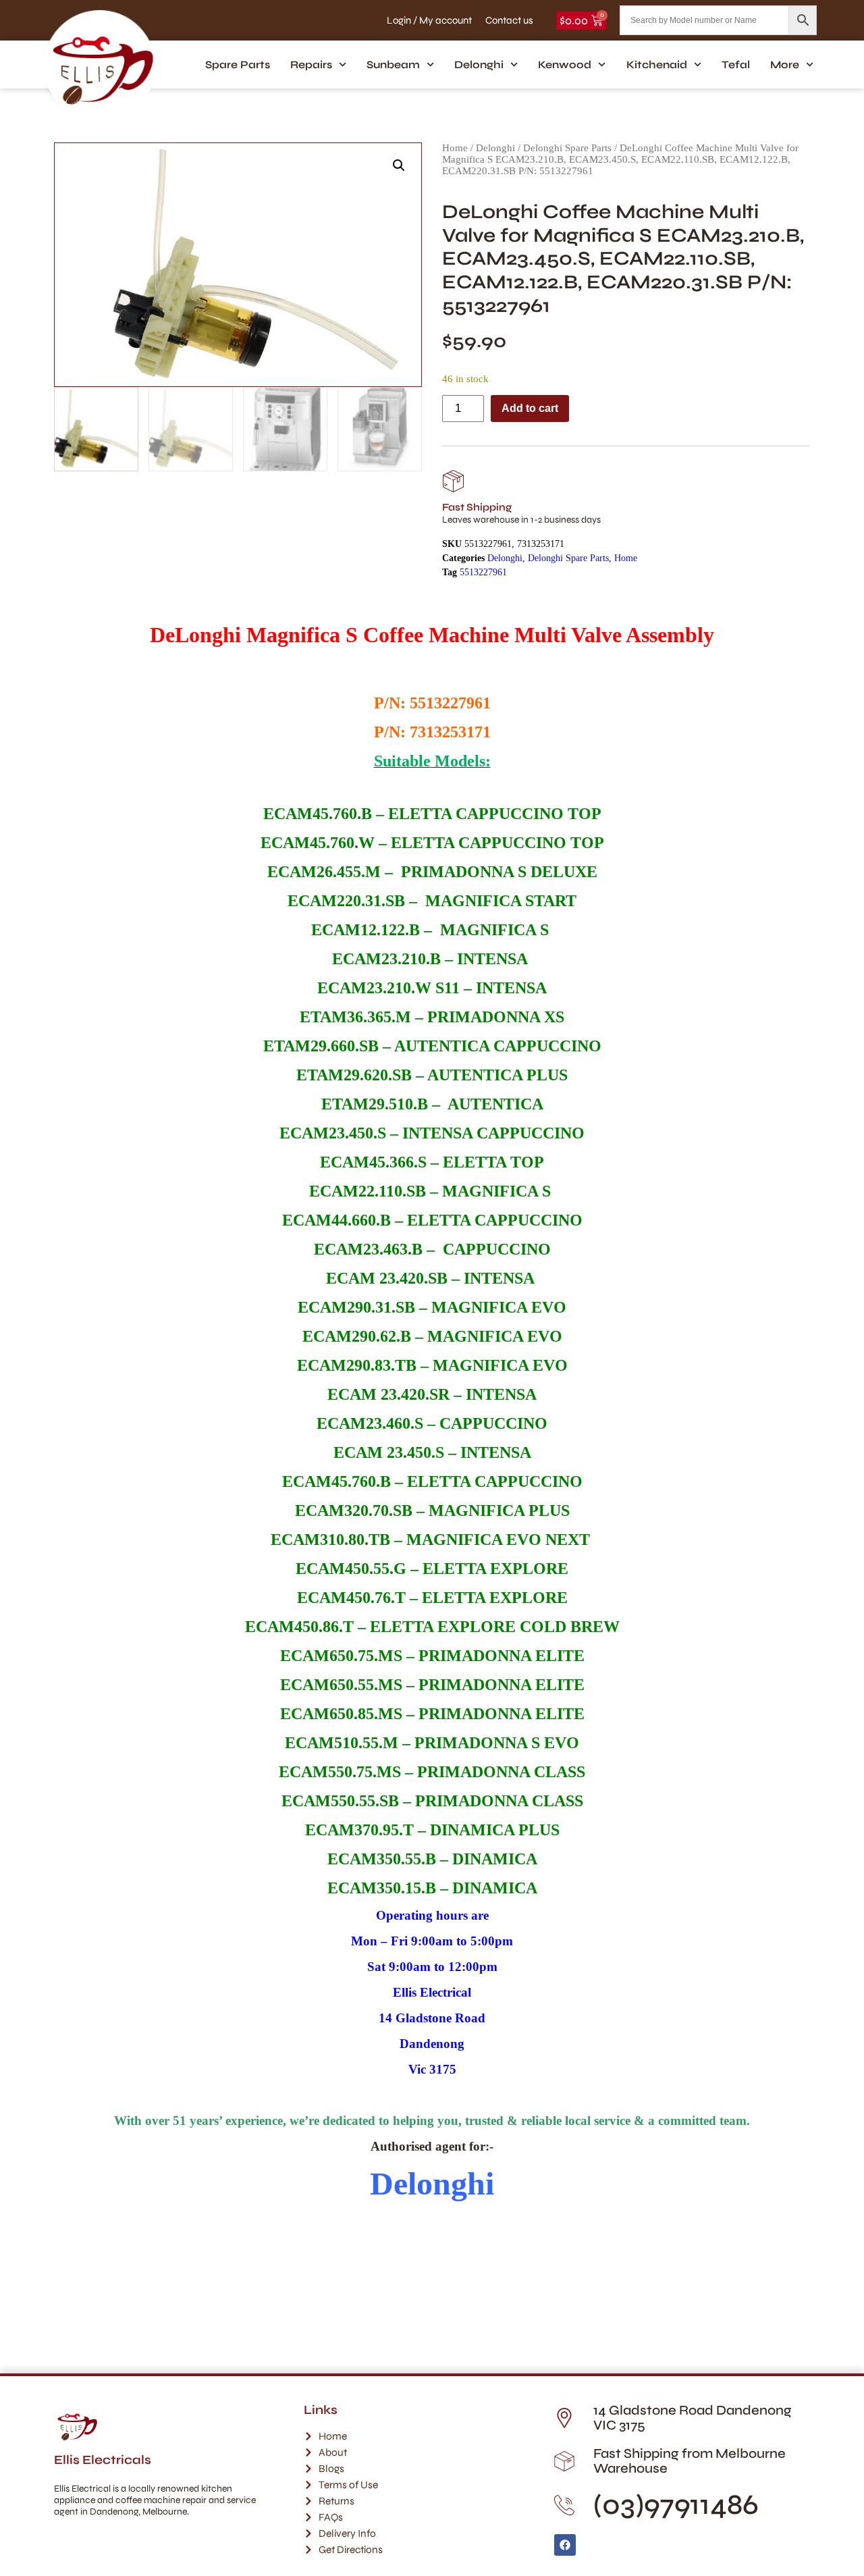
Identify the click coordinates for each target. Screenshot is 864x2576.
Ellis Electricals (103, 2460)
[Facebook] (565, 2545)
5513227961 (483, 572)
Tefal (736, 64)
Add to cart (530, 408)
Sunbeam (393, 64)
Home (455, 148)
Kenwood (565, 64)
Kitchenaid (657, 64)
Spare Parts (238, 64)
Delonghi (479, 64)
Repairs (311, 64)
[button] (399, 165)
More (785, 64)
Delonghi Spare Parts (567, 148)
